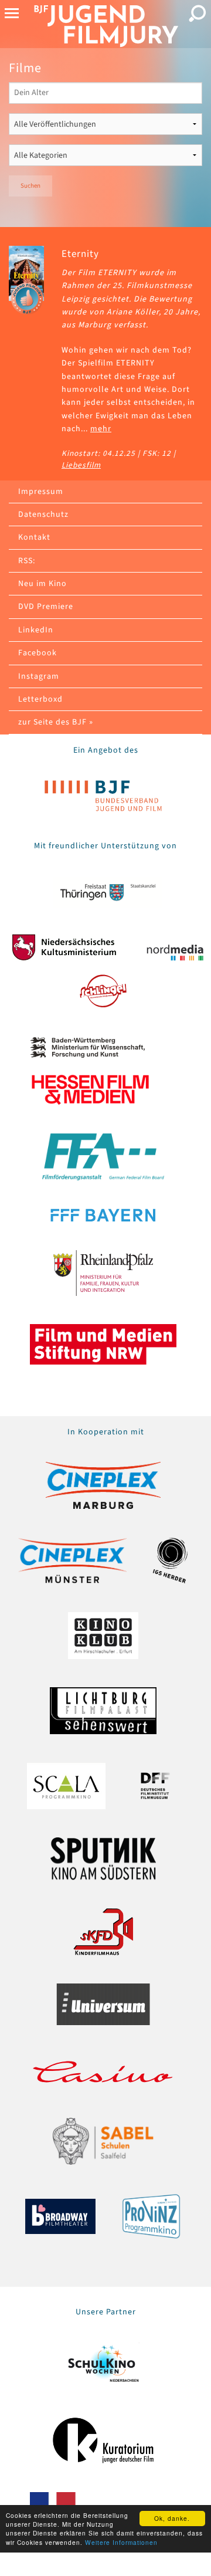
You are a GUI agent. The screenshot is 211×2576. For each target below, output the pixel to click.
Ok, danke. (172, 2518)
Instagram (39, 676)
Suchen (30, 186)
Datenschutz (43, 514)
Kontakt (34, 537)
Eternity (80, 254)
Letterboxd (40, 699)
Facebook (38, 653)
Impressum (41, 492)
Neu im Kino (42, 584)
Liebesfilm (81, 465)
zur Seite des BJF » (56, 722)
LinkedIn (36, 630)
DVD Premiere (46, 607)
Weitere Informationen (121, 2542)
